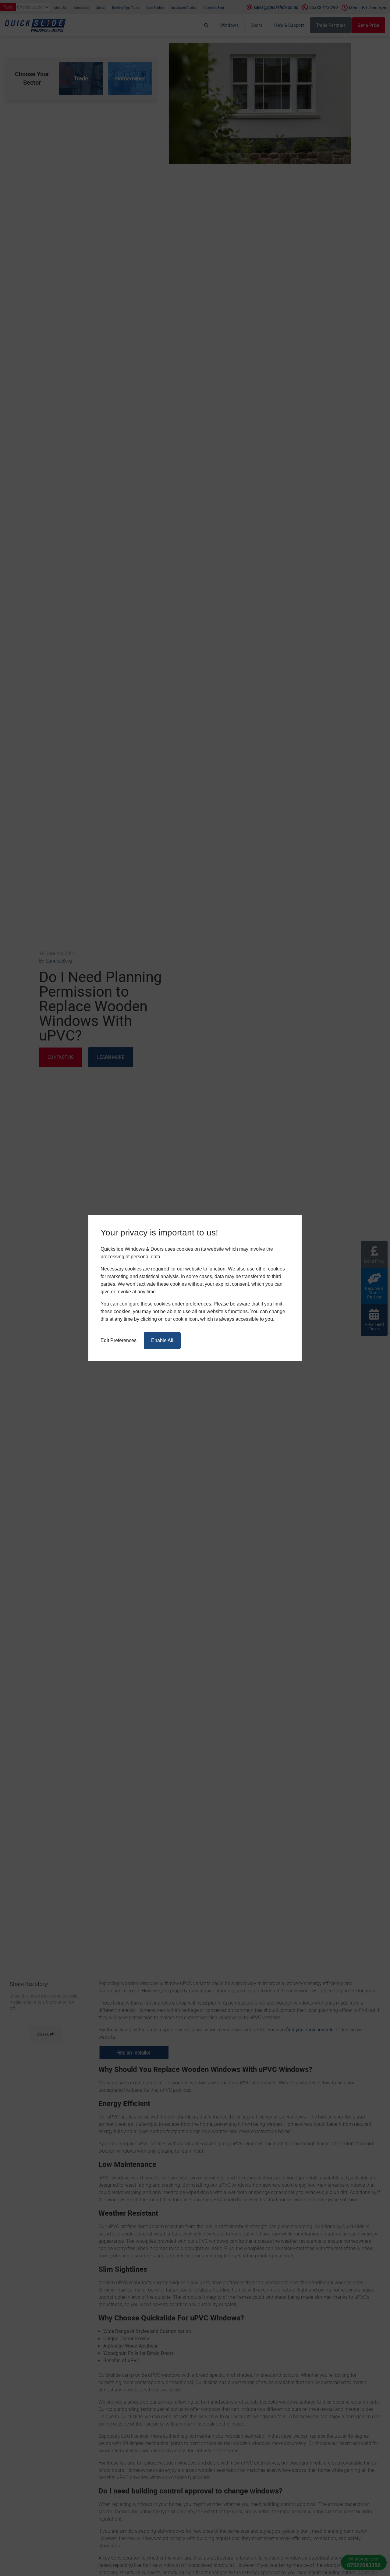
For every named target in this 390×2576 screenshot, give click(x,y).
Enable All (162, 1340)
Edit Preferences (119, 1340)
